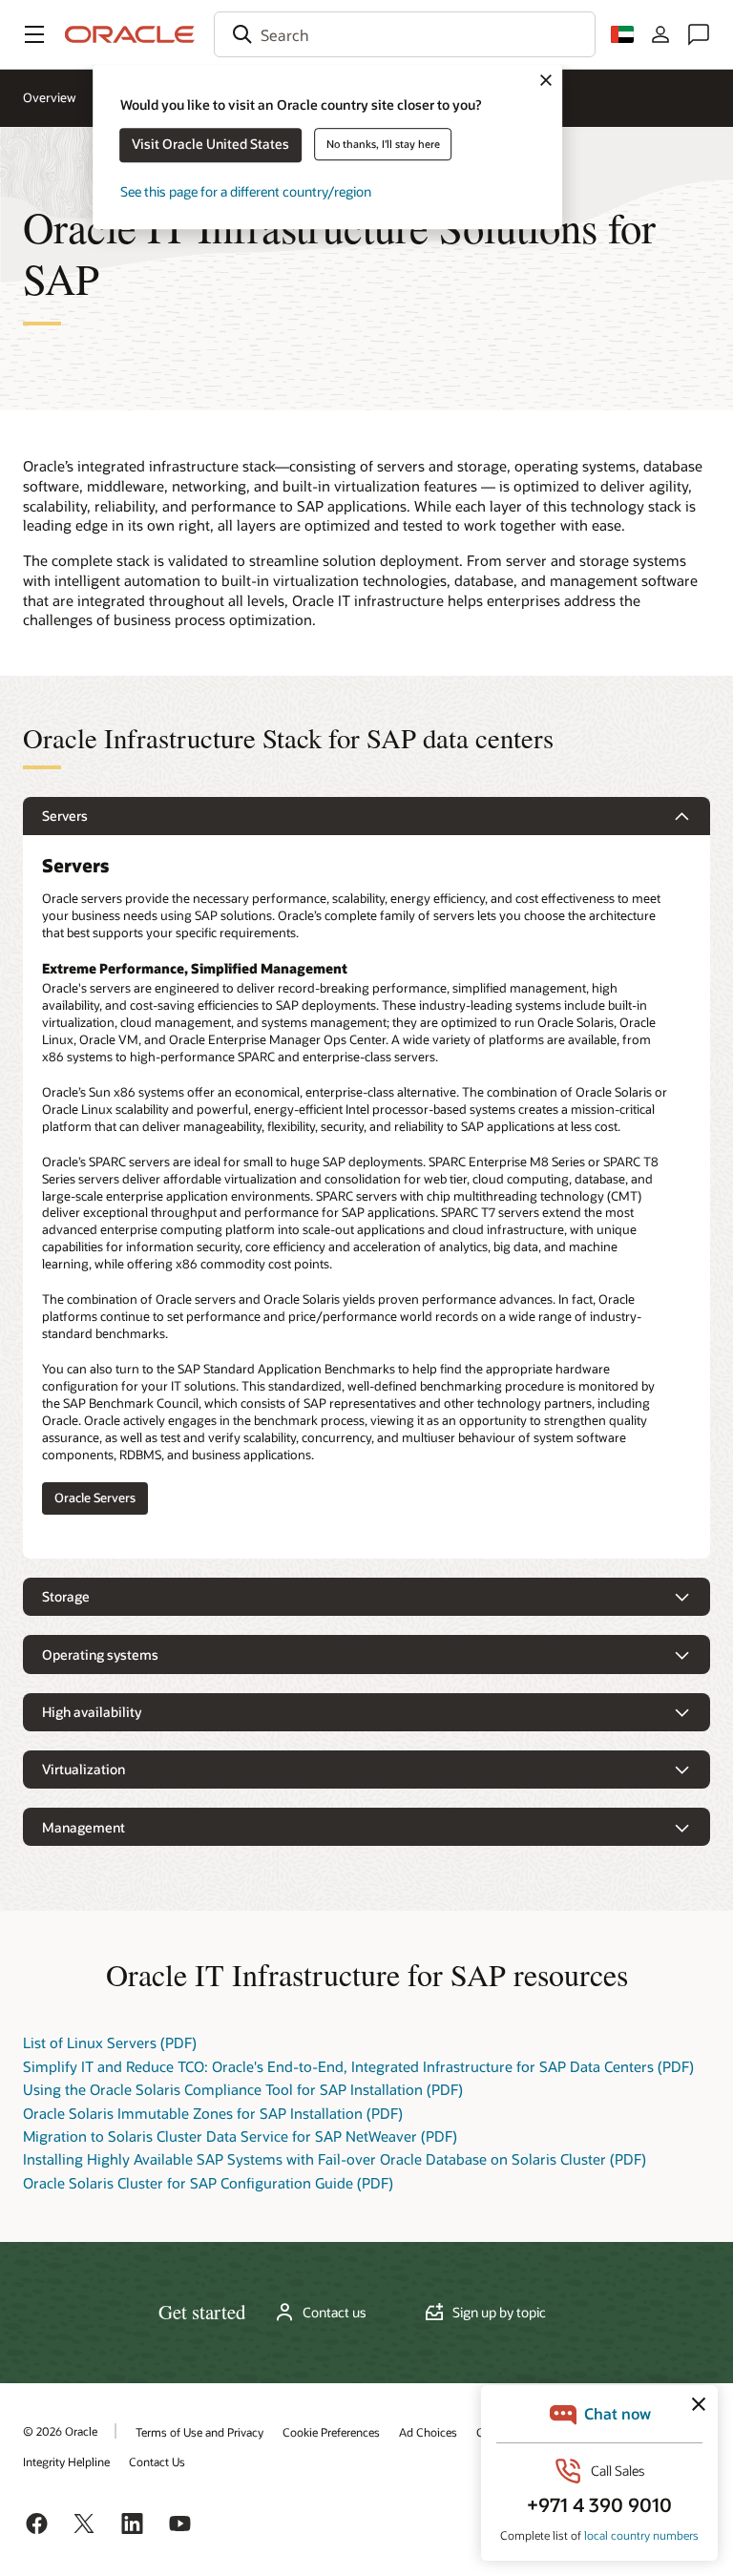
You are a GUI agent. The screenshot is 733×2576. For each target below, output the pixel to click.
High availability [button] (92, 1712)
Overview (50, 97)
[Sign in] (660, 34)
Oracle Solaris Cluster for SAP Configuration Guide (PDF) (208, 2183)
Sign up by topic (499, 2313)
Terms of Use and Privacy (199, 2432)
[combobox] (405, 34)
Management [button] (84, 1827)
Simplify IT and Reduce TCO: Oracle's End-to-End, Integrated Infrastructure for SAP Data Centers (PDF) (358, 2066)
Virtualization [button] (84, 1769)
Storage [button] (66, 1596)
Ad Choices (428, 2432)
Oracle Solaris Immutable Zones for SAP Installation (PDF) (213, 2113)
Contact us (335, 2313)
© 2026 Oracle (60, 2431)
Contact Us (157, 2461)
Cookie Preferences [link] (331, 2432)
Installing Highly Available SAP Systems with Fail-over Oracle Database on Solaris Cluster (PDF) (335, 2159)
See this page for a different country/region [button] (246, 191)
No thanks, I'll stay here (383, 144)
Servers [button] (65, 816)
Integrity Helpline (66, 2461)
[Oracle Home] (130, 34)
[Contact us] (699, 34)
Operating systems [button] (100, 1655)
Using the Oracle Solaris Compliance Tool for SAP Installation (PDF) (243, 2089)
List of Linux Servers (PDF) (110, 2042)
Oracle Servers (95, 1497)
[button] (34, 34)
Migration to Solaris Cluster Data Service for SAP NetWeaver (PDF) (240, 2136)
